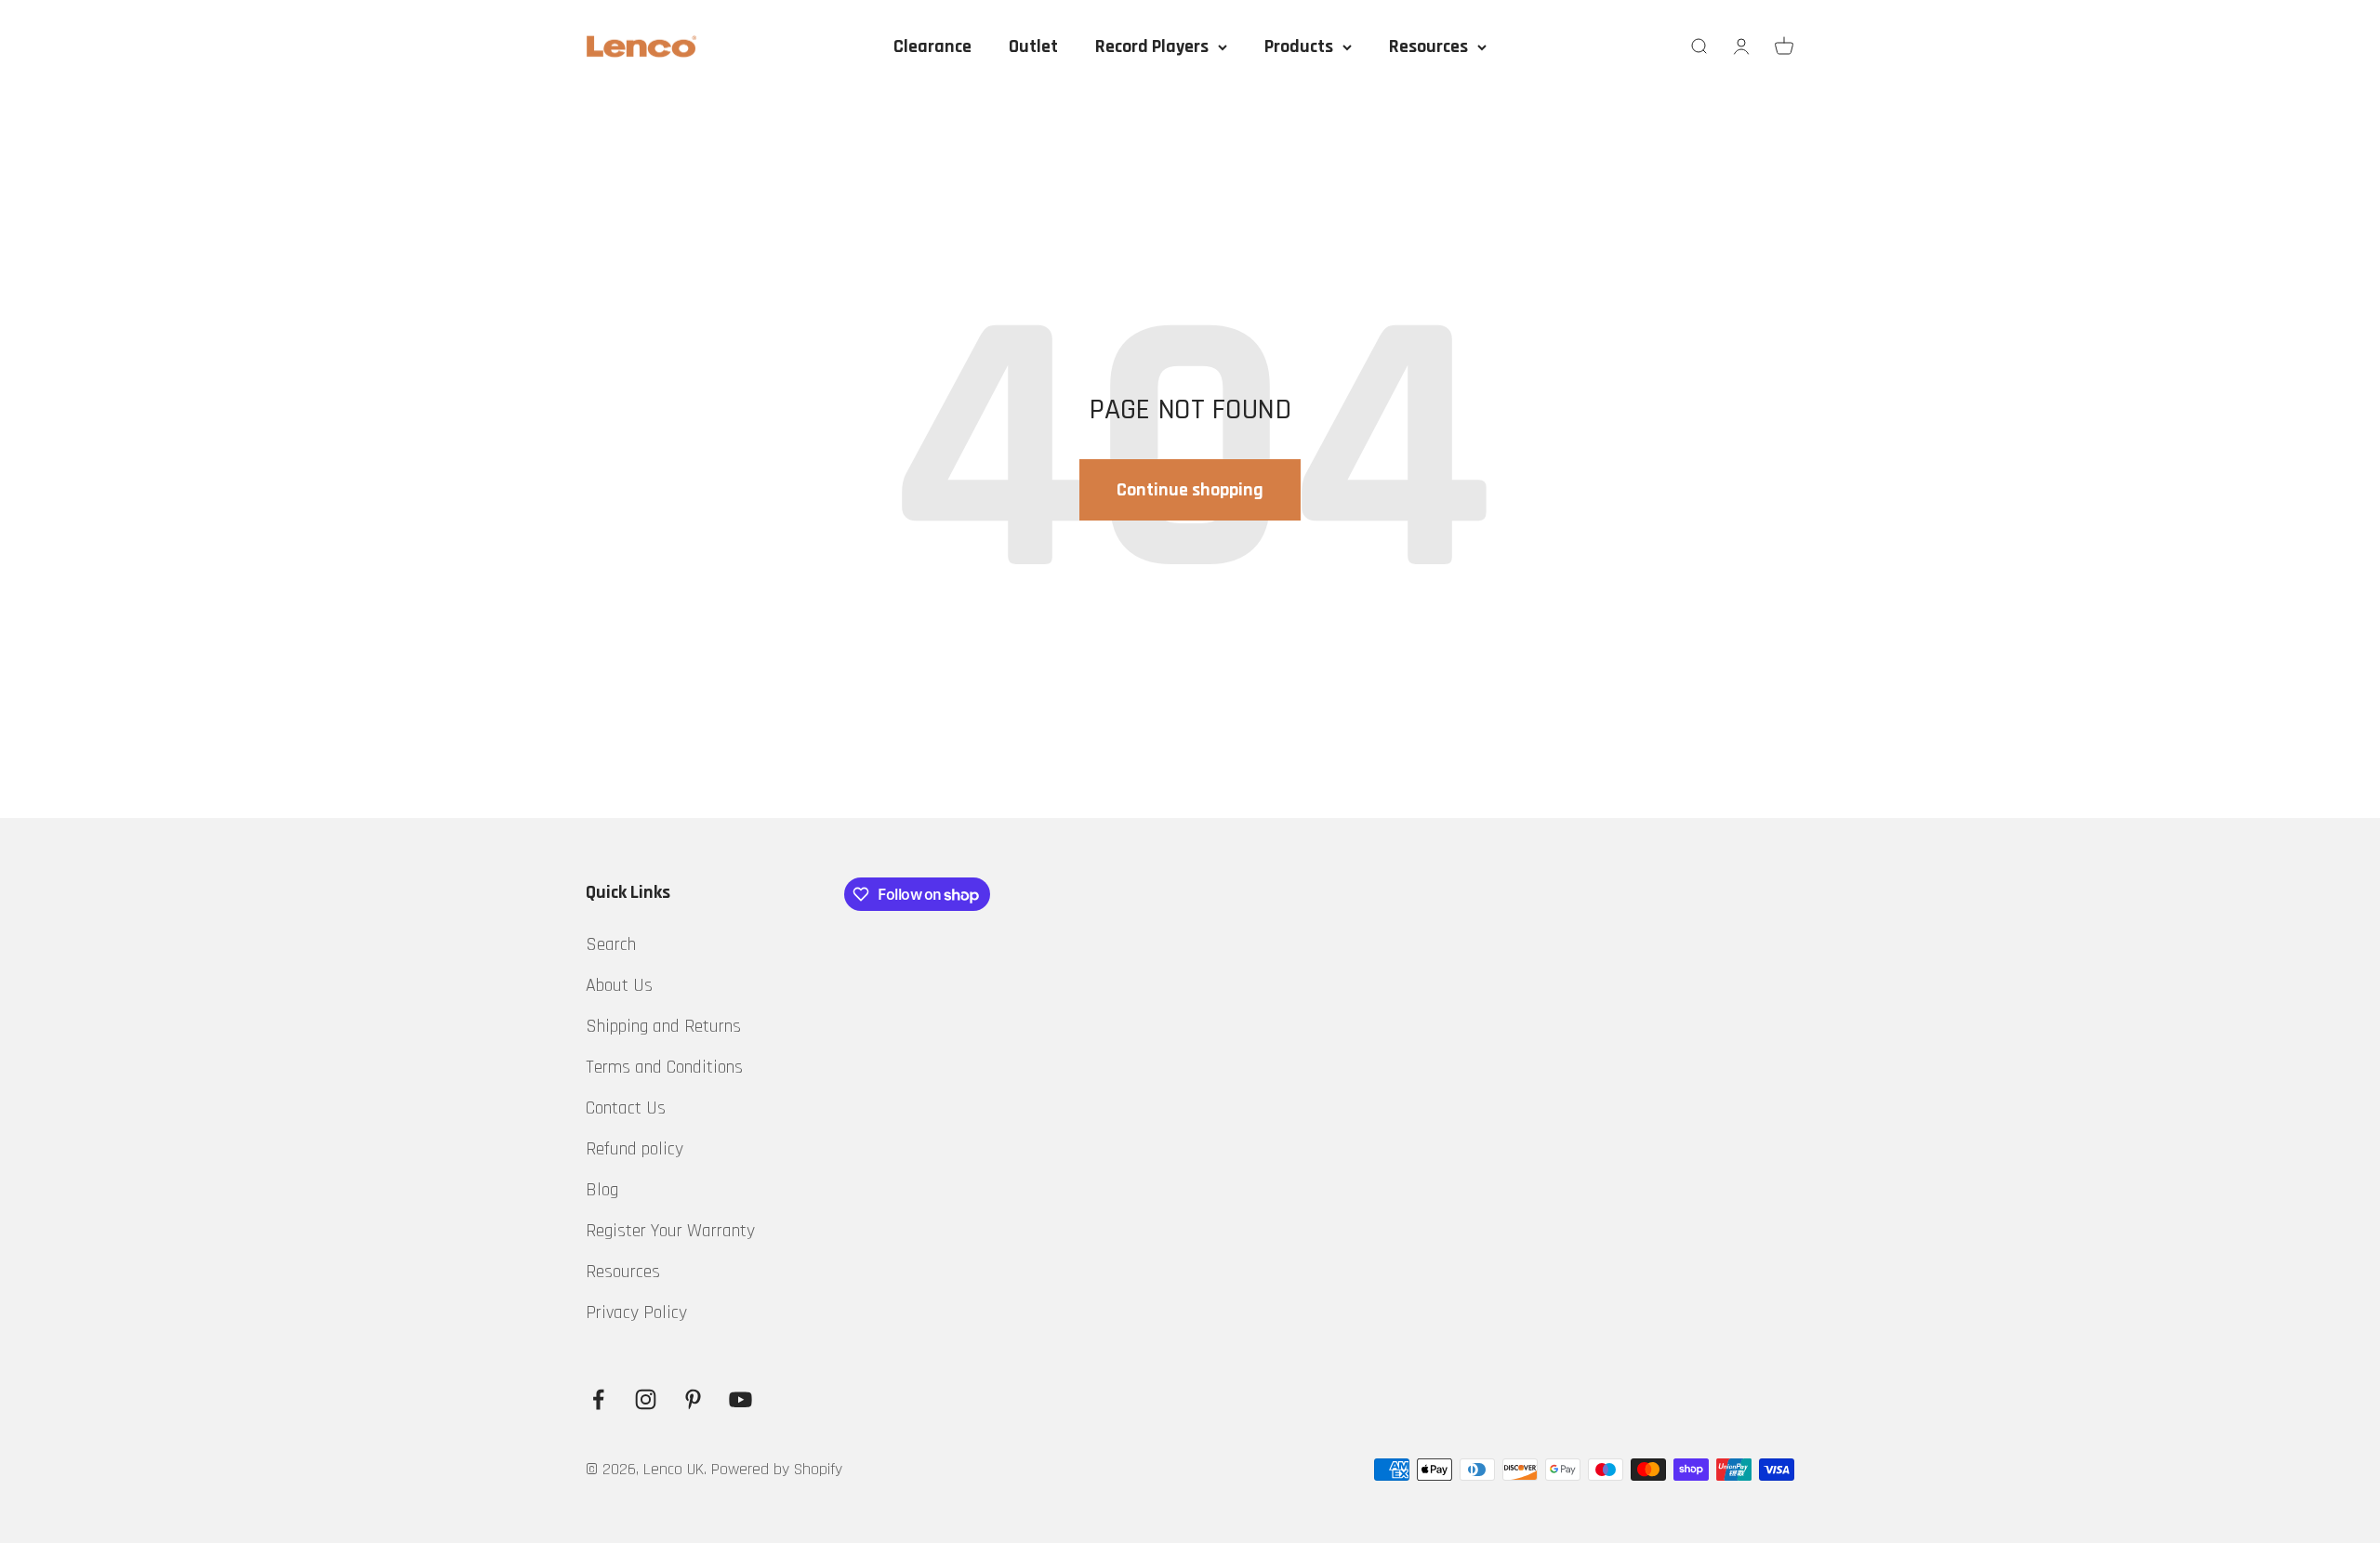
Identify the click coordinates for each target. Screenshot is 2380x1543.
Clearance (932, 46)
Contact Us (626, 1108)
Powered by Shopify (777, 1469)
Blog (602, 1190)
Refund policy (635, 1149)
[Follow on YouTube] (740, 1399)
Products (1299, 46)
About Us (619, 985)
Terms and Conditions (664, 1067)
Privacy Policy (636, 1312)
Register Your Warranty (670, 1231)
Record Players (1152, 46)
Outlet (1033, 46)
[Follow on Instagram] (646, 1399)
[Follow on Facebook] (598, 1399)
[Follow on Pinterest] (693, 1399)
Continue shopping (1190, 490)
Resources (1428, 46)
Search (611, 944)
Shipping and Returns (663, 1026)
